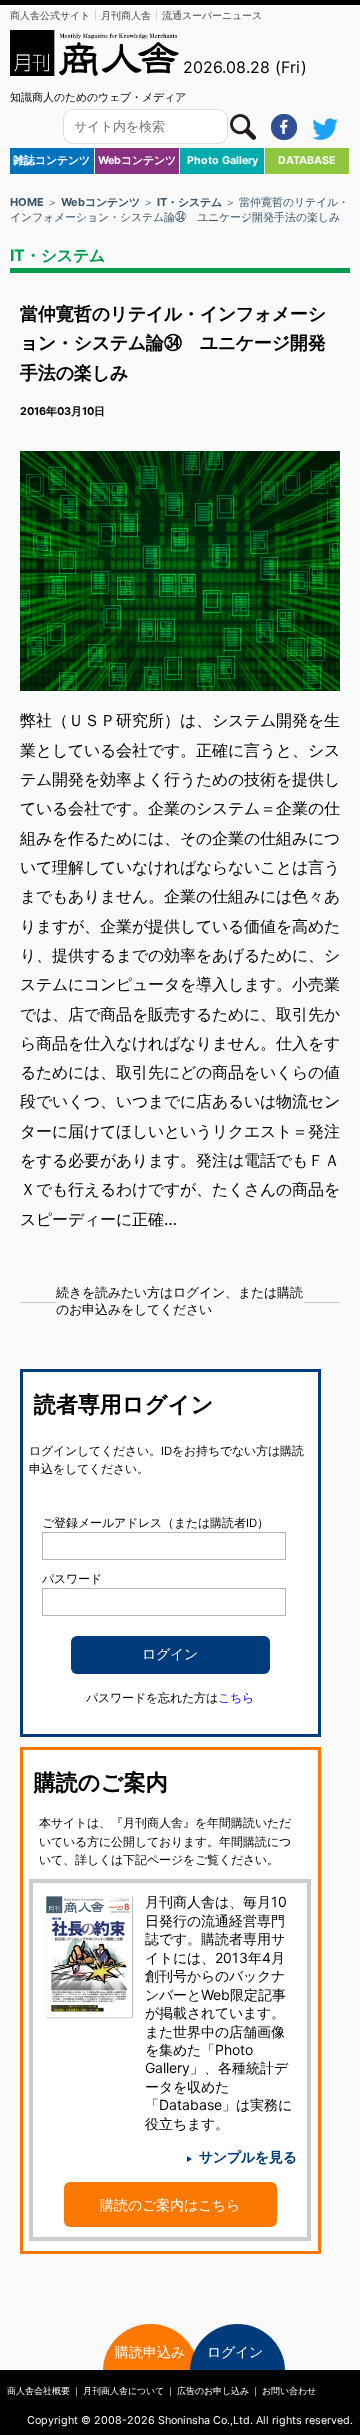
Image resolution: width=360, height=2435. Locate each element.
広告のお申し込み (213, 2390)
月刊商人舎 (126, 15)
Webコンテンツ (137, 160)
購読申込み (150, 2351)
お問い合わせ (289, 2390)
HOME (27, 202)
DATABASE (307, 160)
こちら (236, 1698)
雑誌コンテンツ (51, 160)
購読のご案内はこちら (170, 2204)
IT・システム (189, 202)
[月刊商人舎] (95, 53)
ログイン (235, 2351)
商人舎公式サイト (50, 15)
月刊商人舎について (123, 2390)
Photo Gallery (222, 160)
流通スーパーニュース (212, 15)
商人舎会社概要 (38, 2390)
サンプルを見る (248, 2156)
